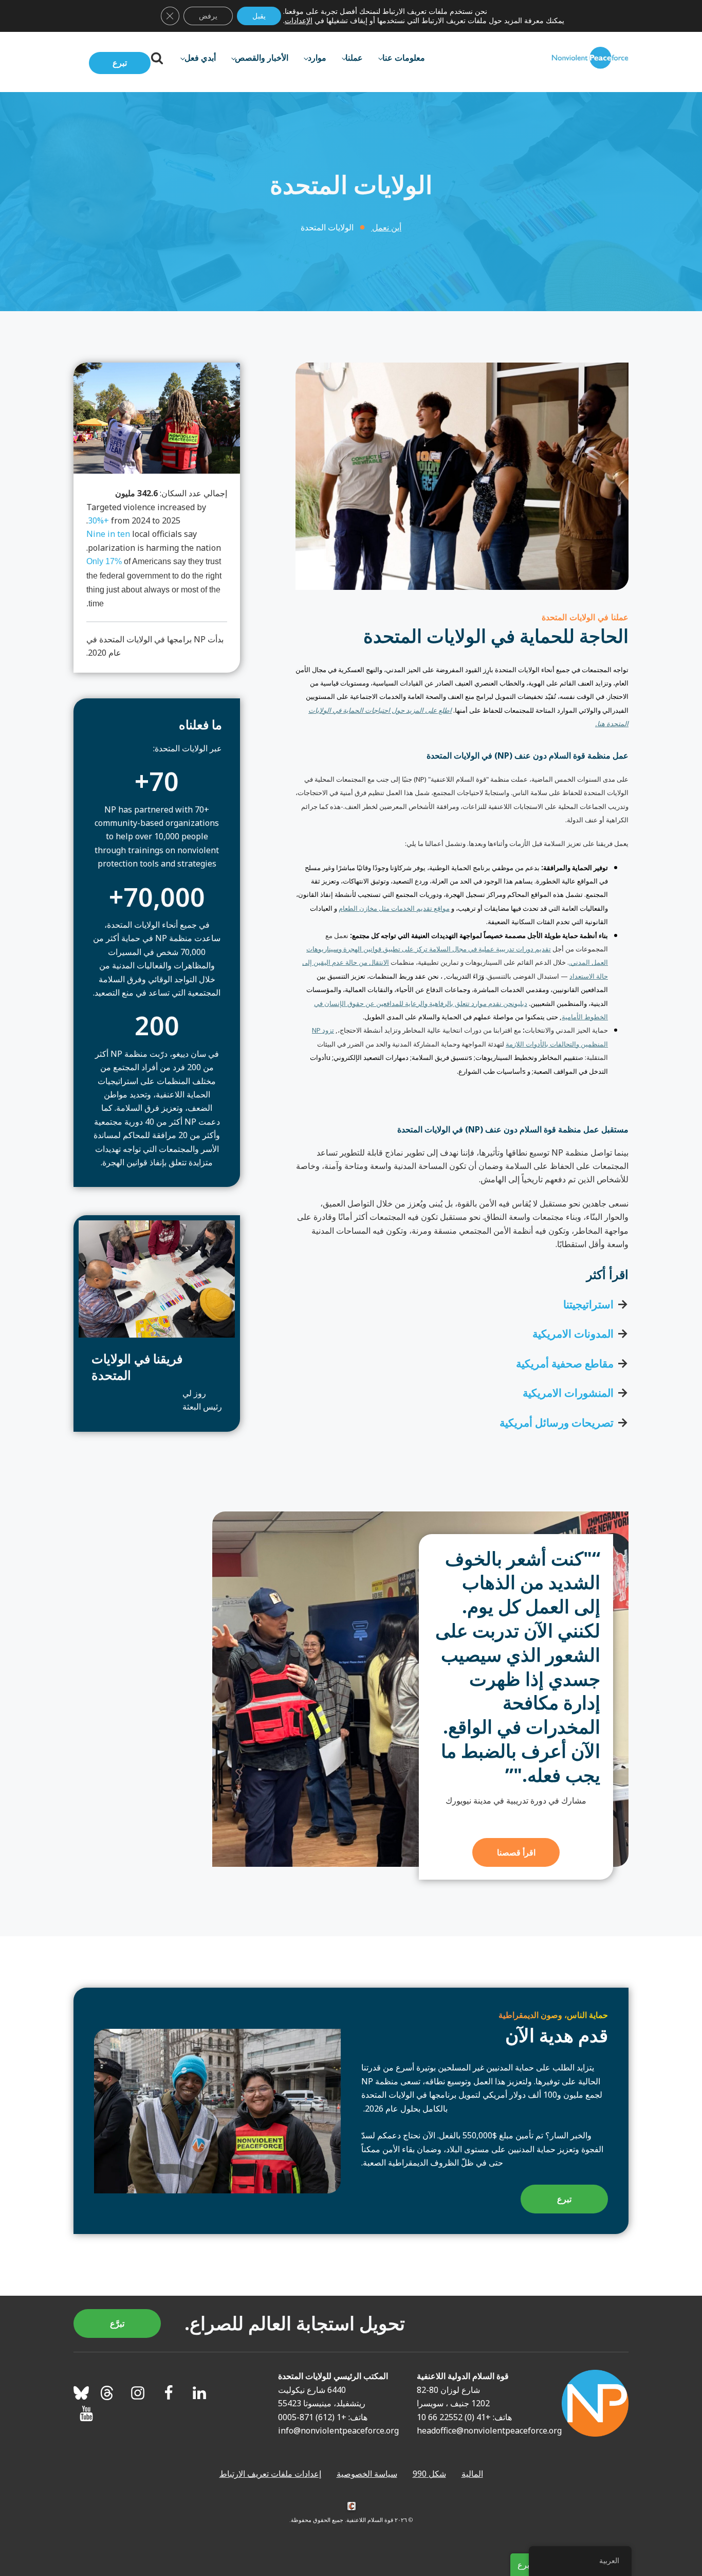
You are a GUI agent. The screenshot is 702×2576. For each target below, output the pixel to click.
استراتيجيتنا (588, 1304)
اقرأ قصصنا (516, 1852)
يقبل (259, 16)
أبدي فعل (200, 58)
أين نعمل (386, 227)
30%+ (98, 520)
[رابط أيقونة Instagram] (138, 2393)
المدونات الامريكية (573, 1334)
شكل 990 (429, 2474)
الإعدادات (299, 21)
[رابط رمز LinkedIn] (199, 2393)
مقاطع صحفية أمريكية (565, 1363)
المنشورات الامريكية (568, 1393)
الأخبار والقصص (262, 58)
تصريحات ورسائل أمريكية (557, 1422)
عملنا (354, 58)
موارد (317, 58)
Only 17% (104, 561)
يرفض (208, 16)
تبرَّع (117, 2323)
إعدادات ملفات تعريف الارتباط (270, 2474)
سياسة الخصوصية (367, 2474)
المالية (472, 2474)
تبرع (120, 63)
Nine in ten (108, 534)
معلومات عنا (404, 58)
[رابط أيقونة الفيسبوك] (169, 2393)
